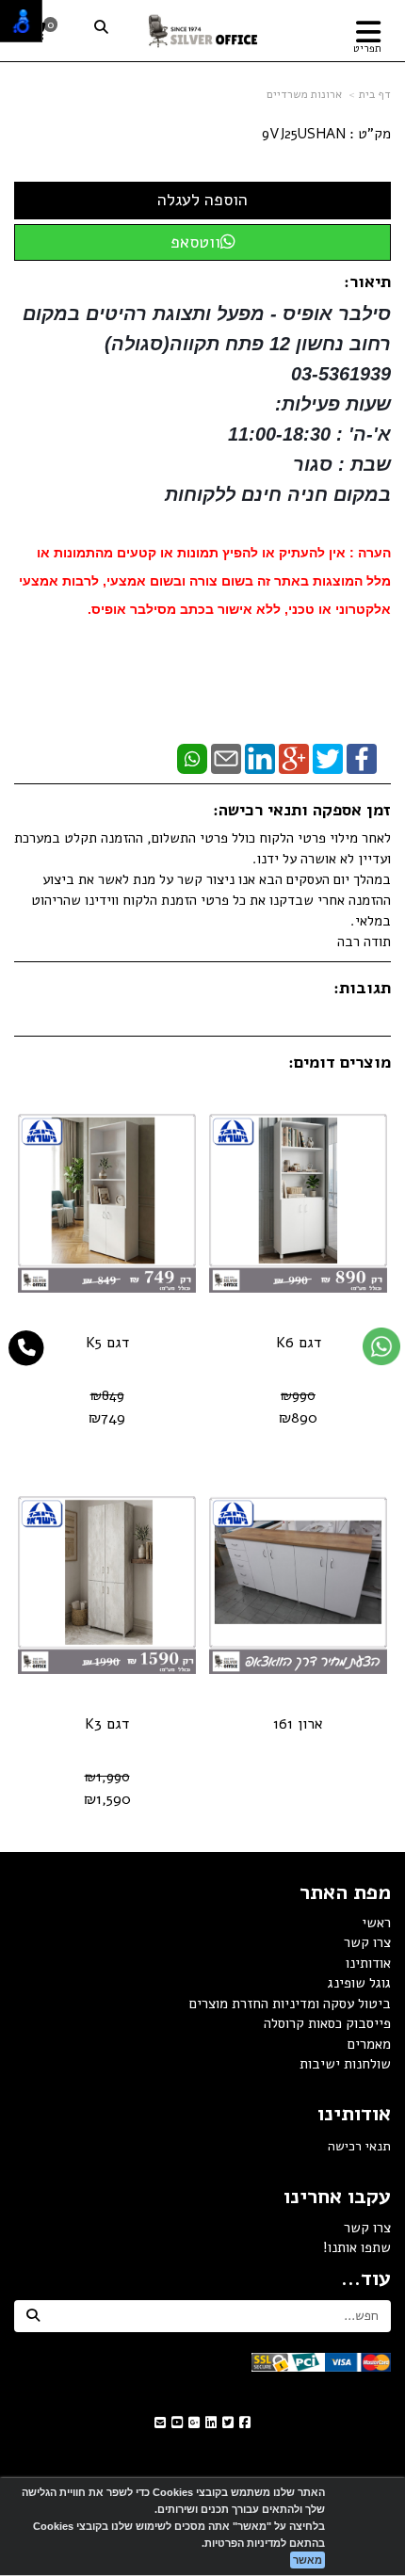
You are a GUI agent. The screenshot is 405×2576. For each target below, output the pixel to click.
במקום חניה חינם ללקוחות (278, 494)
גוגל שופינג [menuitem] (359, 1983)
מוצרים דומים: (340, 1062)
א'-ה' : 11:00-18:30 (309, 434)
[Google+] (294, 758)
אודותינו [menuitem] (368, 1963)
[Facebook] (362, 758)
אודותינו (354, 2114)
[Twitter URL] (228, 2423)
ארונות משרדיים (304, 94)
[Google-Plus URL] (194, 2423)
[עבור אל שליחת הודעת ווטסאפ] (381, 1346)
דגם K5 (107, 1343)
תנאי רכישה (359, 2146)
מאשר (308, 2560)
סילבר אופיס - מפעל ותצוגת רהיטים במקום (204, 314)
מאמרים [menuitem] (369, 2044)
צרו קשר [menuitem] (367, 1942)
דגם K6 (299, 1343)
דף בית (375, 94)
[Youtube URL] (177, 2423)
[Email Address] (160, 2423)
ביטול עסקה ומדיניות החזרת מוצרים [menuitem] (290, 2004)
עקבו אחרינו (337, 2197)
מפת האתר (345, 1892)
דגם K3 (107, 1724)
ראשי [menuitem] (376, 1923)
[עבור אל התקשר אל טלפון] (27, 1348)
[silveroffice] (203, 31)
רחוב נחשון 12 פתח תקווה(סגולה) (248, 344)
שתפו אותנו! (357, 2247)
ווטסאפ (195, 242)
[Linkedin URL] (211, 2423)
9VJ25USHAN (304, 134)
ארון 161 (298, 1724)
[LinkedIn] (260, 758)
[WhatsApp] (192, 758)
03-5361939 (341, 374)
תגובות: (362, 988)
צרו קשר (367, 2228)
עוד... (366, 2278)
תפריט (367, 48)
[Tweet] (328, 758)
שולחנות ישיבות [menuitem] (345, 2064)
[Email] (226, 758)
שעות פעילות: (333, 404)
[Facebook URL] (245, 2423)
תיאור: (367, 282)
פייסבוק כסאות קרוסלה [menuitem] (327, 2023)
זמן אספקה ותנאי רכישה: (302, 810)
